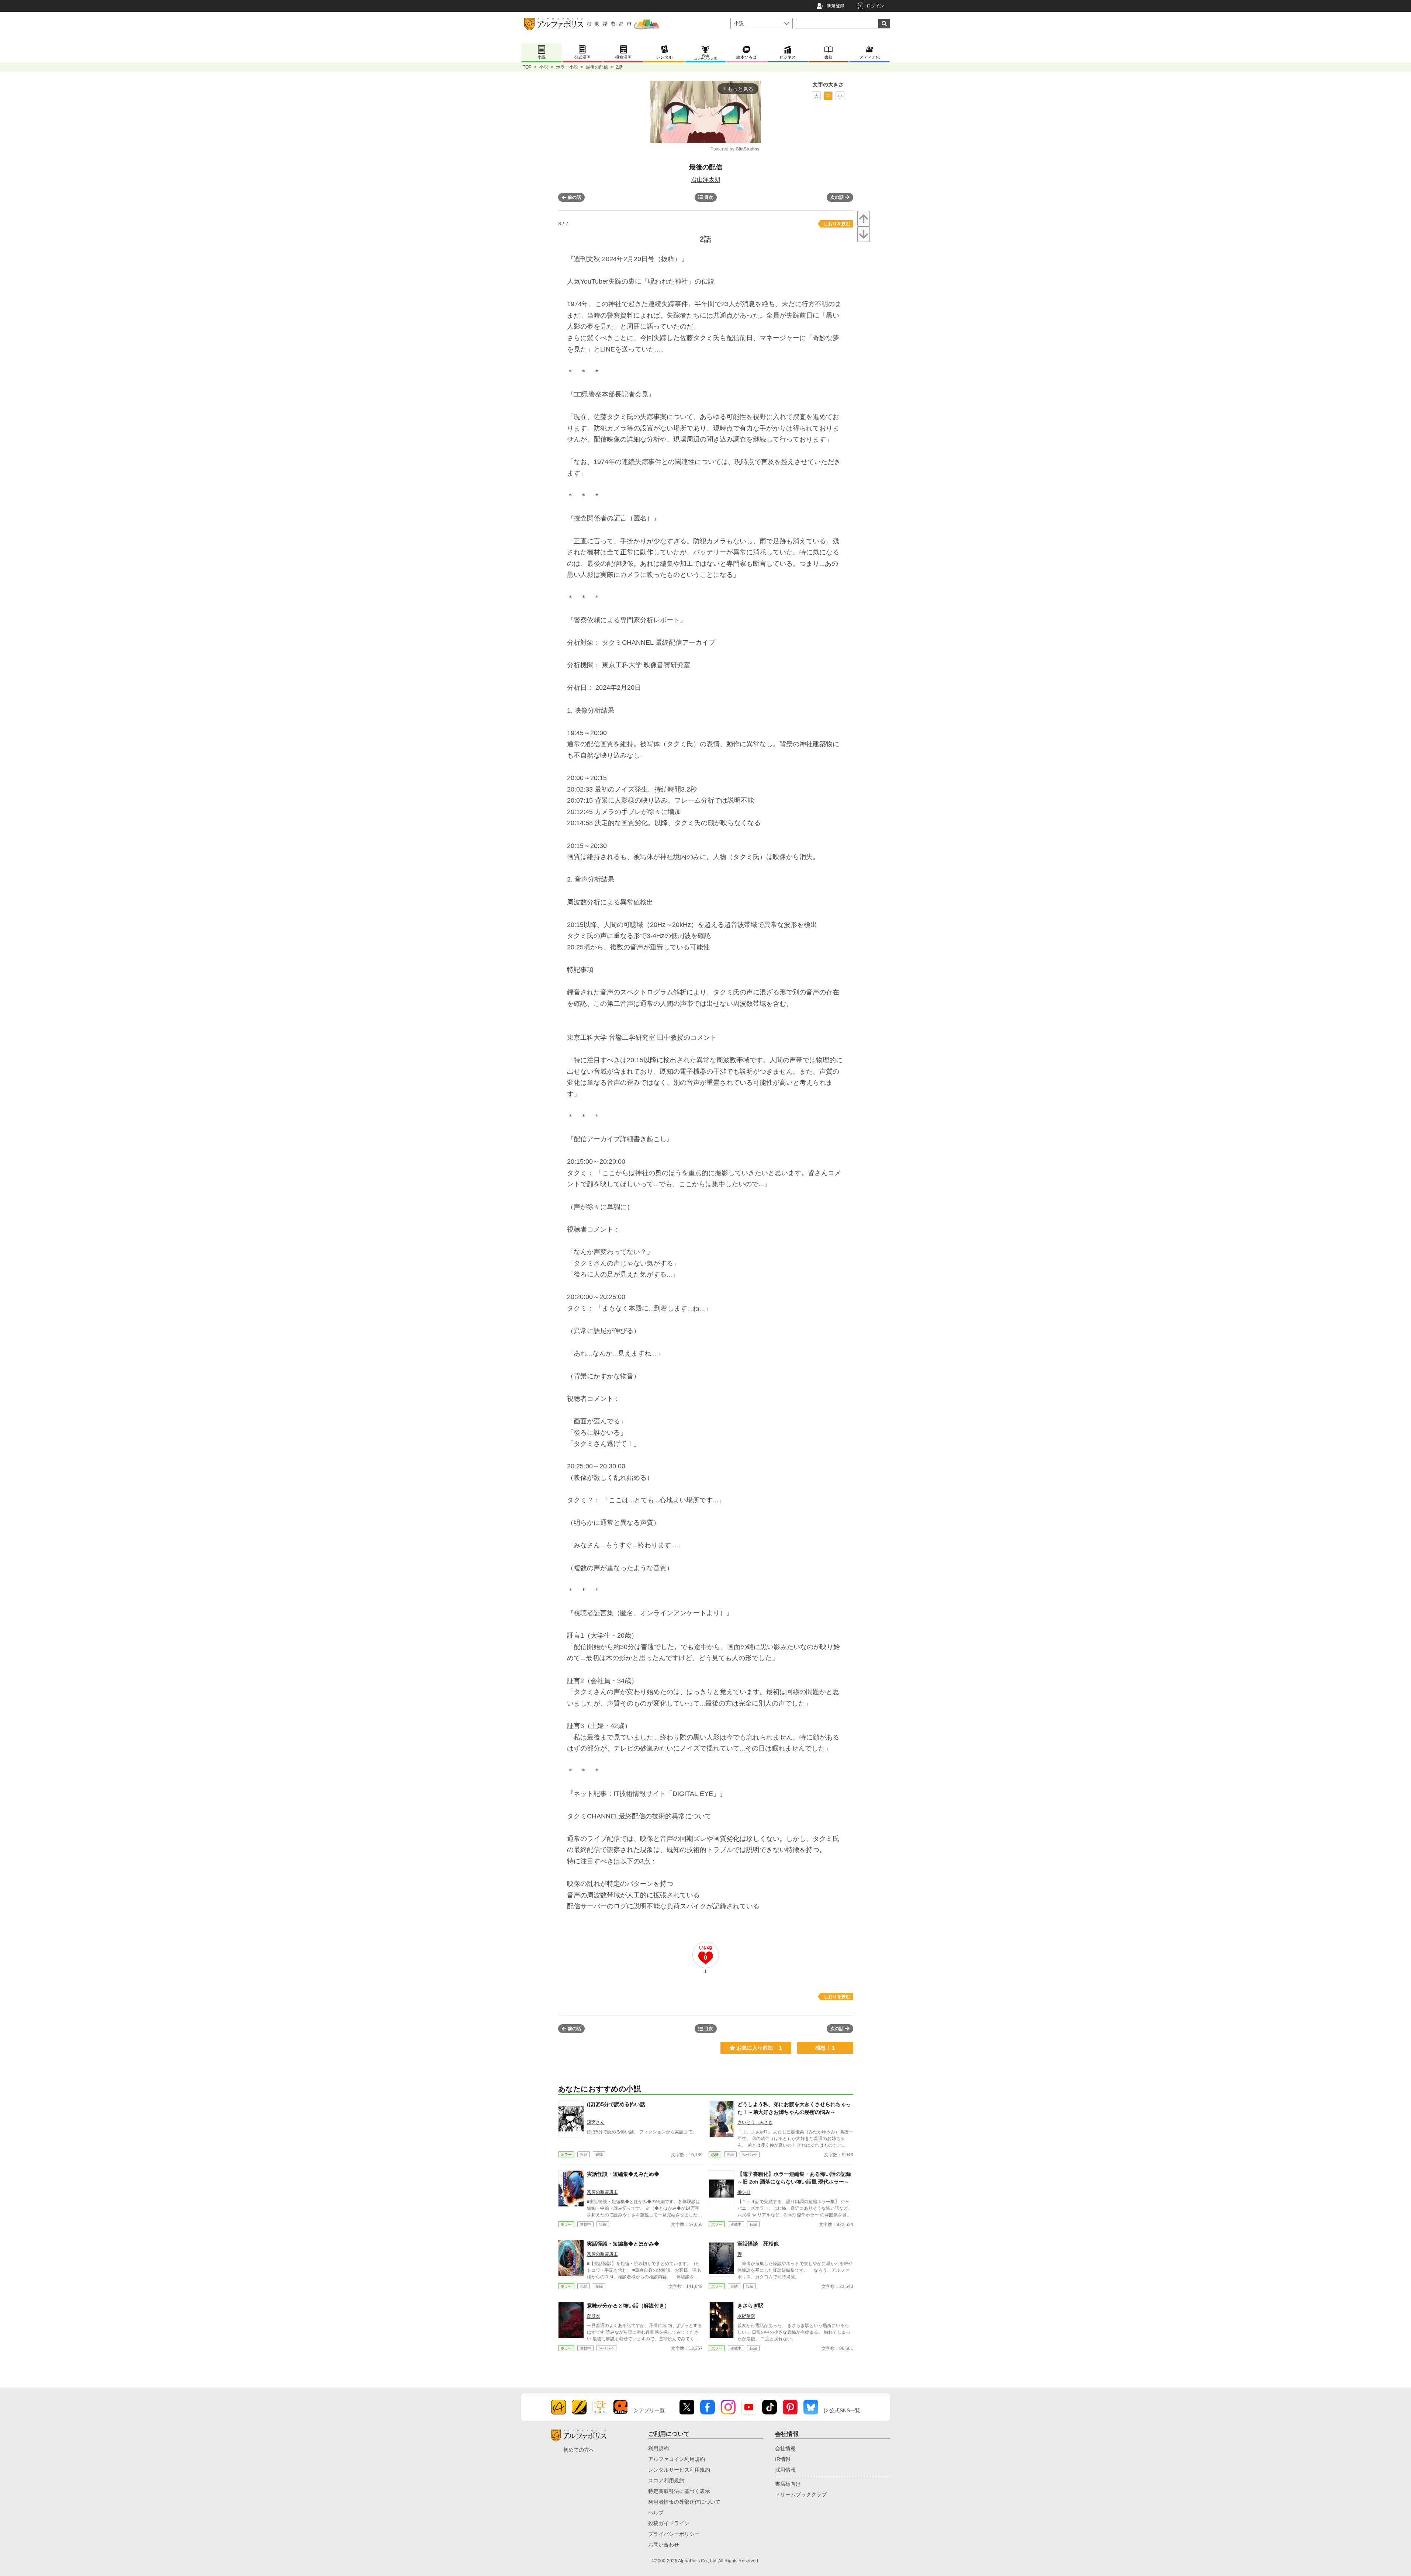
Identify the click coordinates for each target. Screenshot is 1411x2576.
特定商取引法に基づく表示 (679, 2491)
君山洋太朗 (706, 179)
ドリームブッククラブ (801, 2494)
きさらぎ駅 (750, 2306)
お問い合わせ (664, 2545)
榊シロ (744, 2192)
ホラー (566, 2155)
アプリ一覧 (652, 2410)
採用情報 (785, 2470)
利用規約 (658, 2448)
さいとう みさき (755, 2122)
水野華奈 (746, 2316)
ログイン (875, 6)
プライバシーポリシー (674, 2534)
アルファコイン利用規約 (677, 2459)
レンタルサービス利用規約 (679, 2470)
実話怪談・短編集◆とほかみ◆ (623, 2244)
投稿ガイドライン (669, 2523)
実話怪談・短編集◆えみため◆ (623, 2174)
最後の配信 (597, 67)
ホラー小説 (567, 67)
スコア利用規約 (666, 2480)
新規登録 (836, 6)
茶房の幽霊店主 (602, 2192)
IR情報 (783, 2459)
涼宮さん (596, 2122)
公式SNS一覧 (845, 2410)
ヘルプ (656, 2513)
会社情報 (785, 2448)
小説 (544, 67)
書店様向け (788, 2484)
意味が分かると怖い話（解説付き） (628, 2306)
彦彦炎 (594, 2316)
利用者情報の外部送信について (684, 2502)
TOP (527, 67)
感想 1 (825, 2048)
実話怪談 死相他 (758, 2244)
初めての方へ (579, 2450)
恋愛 (715, 2155)
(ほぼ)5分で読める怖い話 (616, 2104)
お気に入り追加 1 (759, 2048)
